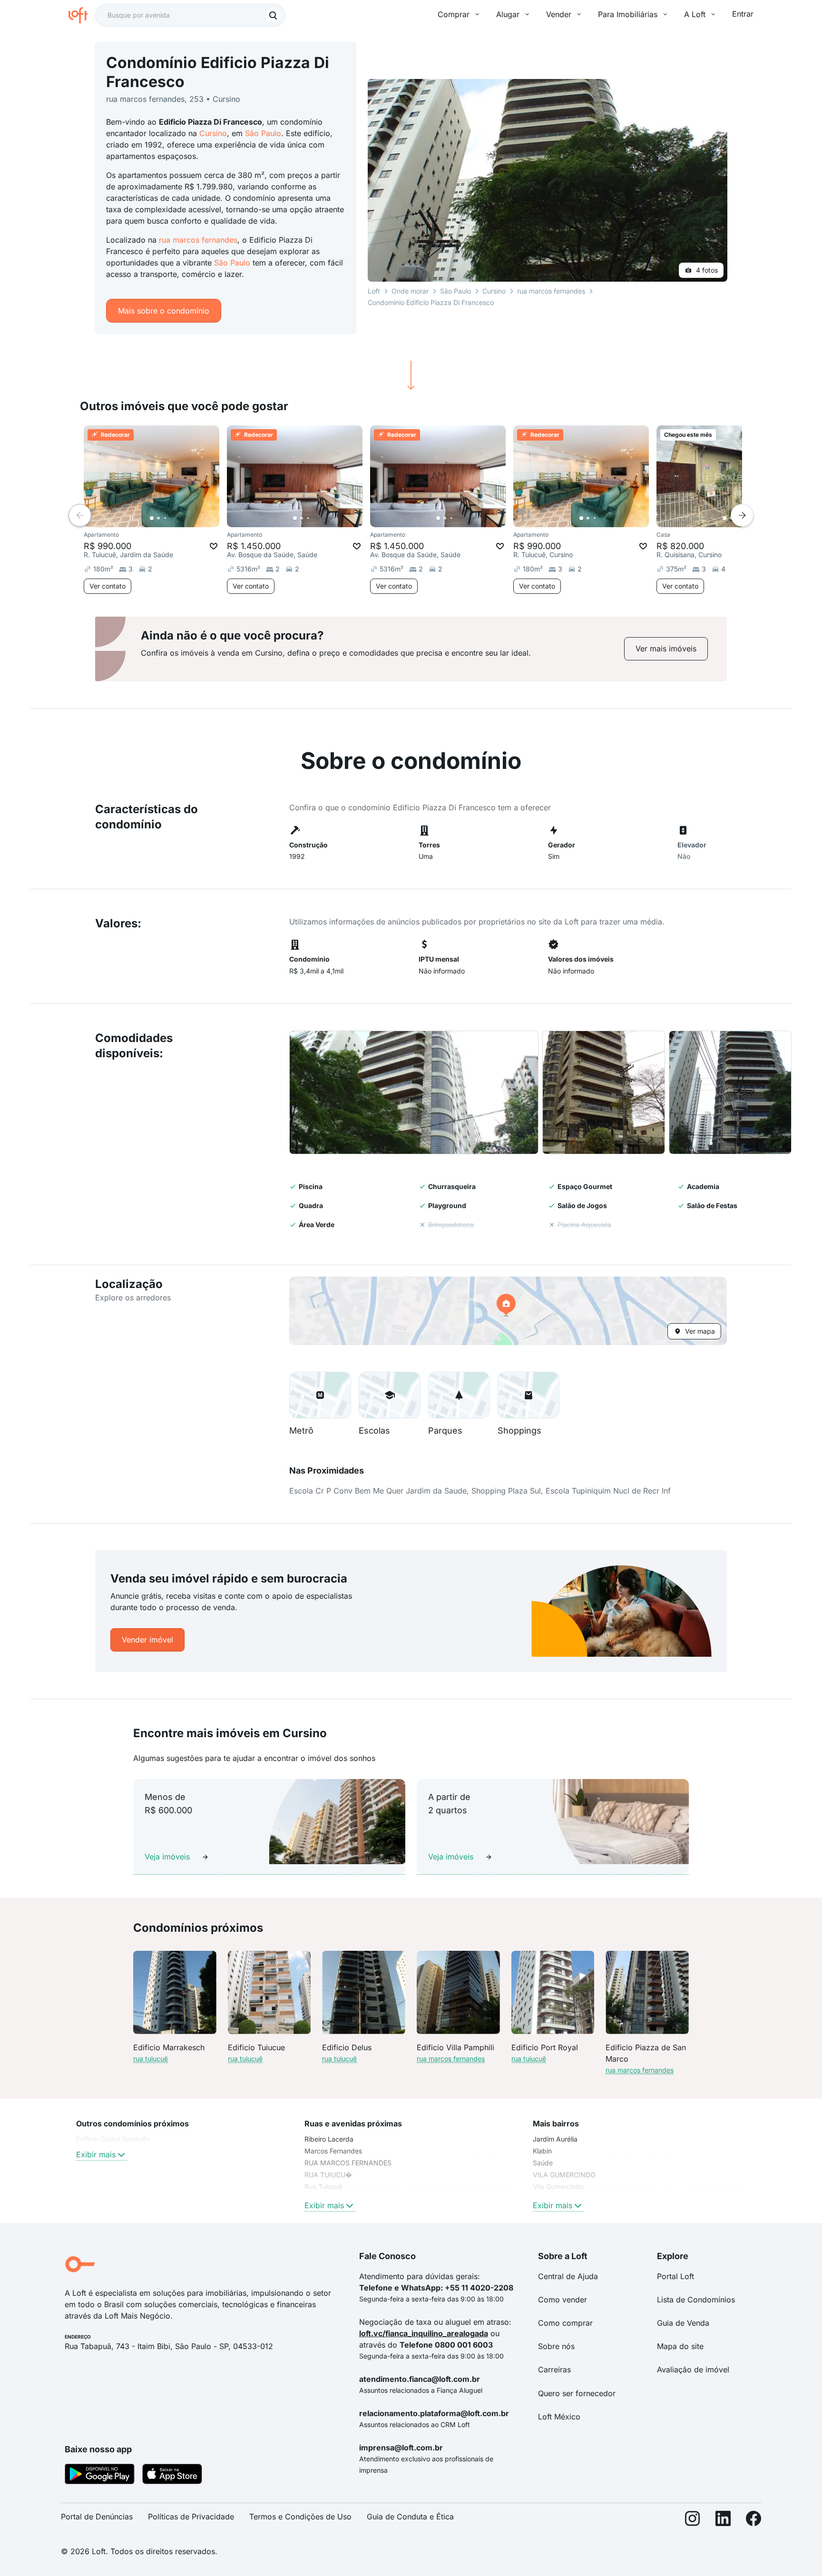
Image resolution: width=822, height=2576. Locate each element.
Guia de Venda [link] (683, 2323)
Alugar (508, 14)
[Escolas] (390, 1395)
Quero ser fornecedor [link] (577, 2393)
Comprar (454, 14)
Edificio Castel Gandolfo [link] (113, 2139)
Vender (559, 14)
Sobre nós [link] (556, 2346)
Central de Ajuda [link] (568, 2276)
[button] (414, 1092)
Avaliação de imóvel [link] (693, 2370)
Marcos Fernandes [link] (333, 2151)
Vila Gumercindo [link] (558, 2187)
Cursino (213, 133)
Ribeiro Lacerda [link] (329, 2139)
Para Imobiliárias (628, 14)
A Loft (695, 14)
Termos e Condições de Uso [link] (300, 2517)
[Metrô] (320, 1395)
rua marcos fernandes (198, 240)
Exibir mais (96, 2154)
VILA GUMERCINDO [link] (564, 2175)
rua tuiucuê (151, 2059)
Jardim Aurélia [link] (555, 2139)
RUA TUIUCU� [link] (328, 2175)
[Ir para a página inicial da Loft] (82, 15)
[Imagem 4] (172, 518)
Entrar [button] (743, 14)
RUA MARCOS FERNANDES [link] (348, 2163)
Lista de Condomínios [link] (696, 2300)
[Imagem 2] (158, 518)
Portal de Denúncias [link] (97, 2517)
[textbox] (190, 15)
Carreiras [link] (554, 2370)
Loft (374, 291)
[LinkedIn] (723, 2521)
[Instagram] (693, 2521)
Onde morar (410, 291)
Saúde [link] (543, 2163)
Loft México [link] (559, 2417)
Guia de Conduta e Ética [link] (410, 2517)
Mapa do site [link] (680, 2346)
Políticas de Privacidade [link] (191, 2517)
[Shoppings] (528, 1395)
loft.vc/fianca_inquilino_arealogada (424, 2333)
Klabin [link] (542, 2151)
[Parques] (459, 1395)
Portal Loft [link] (675, 2276)
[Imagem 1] (152, 518)
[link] (666, 649)
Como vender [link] (563, 2300)
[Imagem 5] (178, 518)
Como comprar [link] (565, 2323)
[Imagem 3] (165, 518)
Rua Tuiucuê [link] (323, 2187)
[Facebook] (753, 2521)
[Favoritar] (214, 546)
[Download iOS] (172, 2476)
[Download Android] (100, 2476)
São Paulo (263, 133)
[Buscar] (273, 15)
